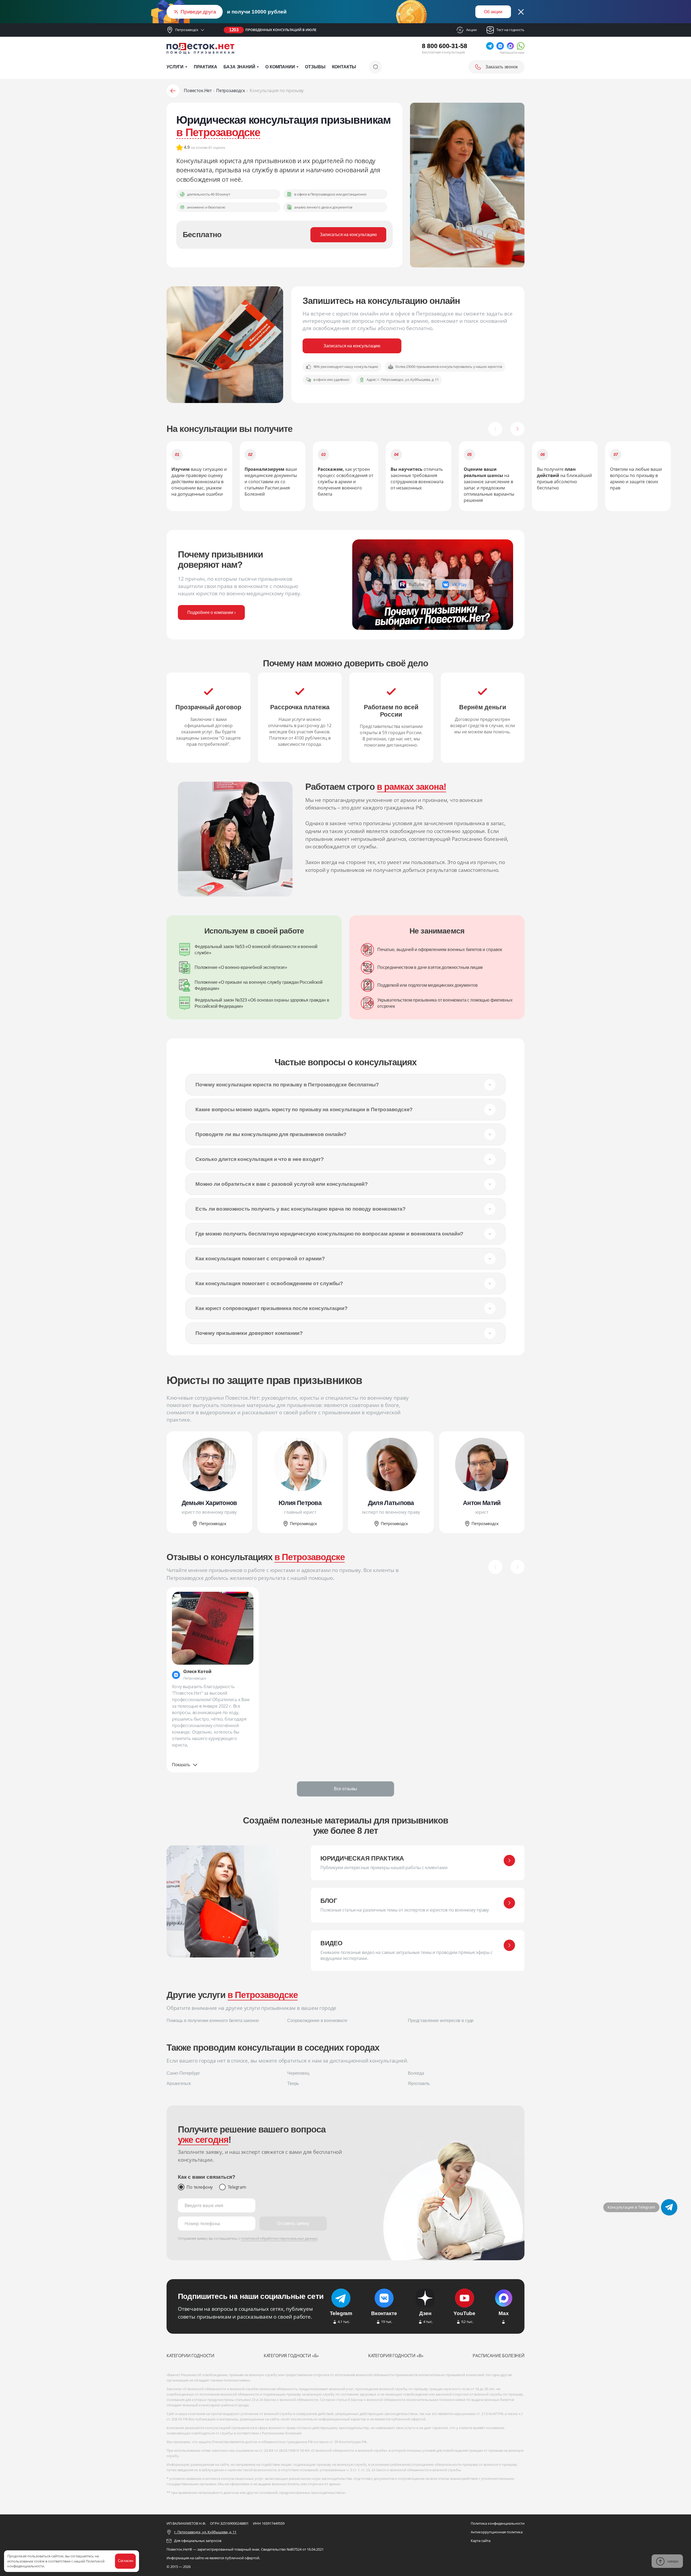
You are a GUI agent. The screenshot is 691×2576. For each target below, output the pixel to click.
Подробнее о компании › (211, 612)
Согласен (126, 2561)
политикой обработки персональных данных (279, 2238)
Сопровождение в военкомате (317, 2021)
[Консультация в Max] (669, 2207)
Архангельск (179, 2083)
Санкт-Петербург (183, 2073)
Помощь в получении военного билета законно (213, 2021)
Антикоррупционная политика (497, 2532)
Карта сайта (481, 2541)
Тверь (293, 2083)
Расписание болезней (499, 2356)
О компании (280, 67)
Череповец (298, 2073)
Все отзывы (345, 1789)
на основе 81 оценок (208, 147)
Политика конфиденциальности (498, 2523)
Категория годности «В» (396, 2356)
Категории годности (190, 2356)
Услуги (175, 67)
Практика (206, 67)
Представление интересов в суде (441, 2021)
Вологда (416, 2073)
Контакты (344, 67)
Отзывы (315, 67)
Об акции (493, 12)
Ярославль (419, 2083)
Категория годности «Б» (291, 2356)
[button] (495, 429)
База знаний (239, 67)
